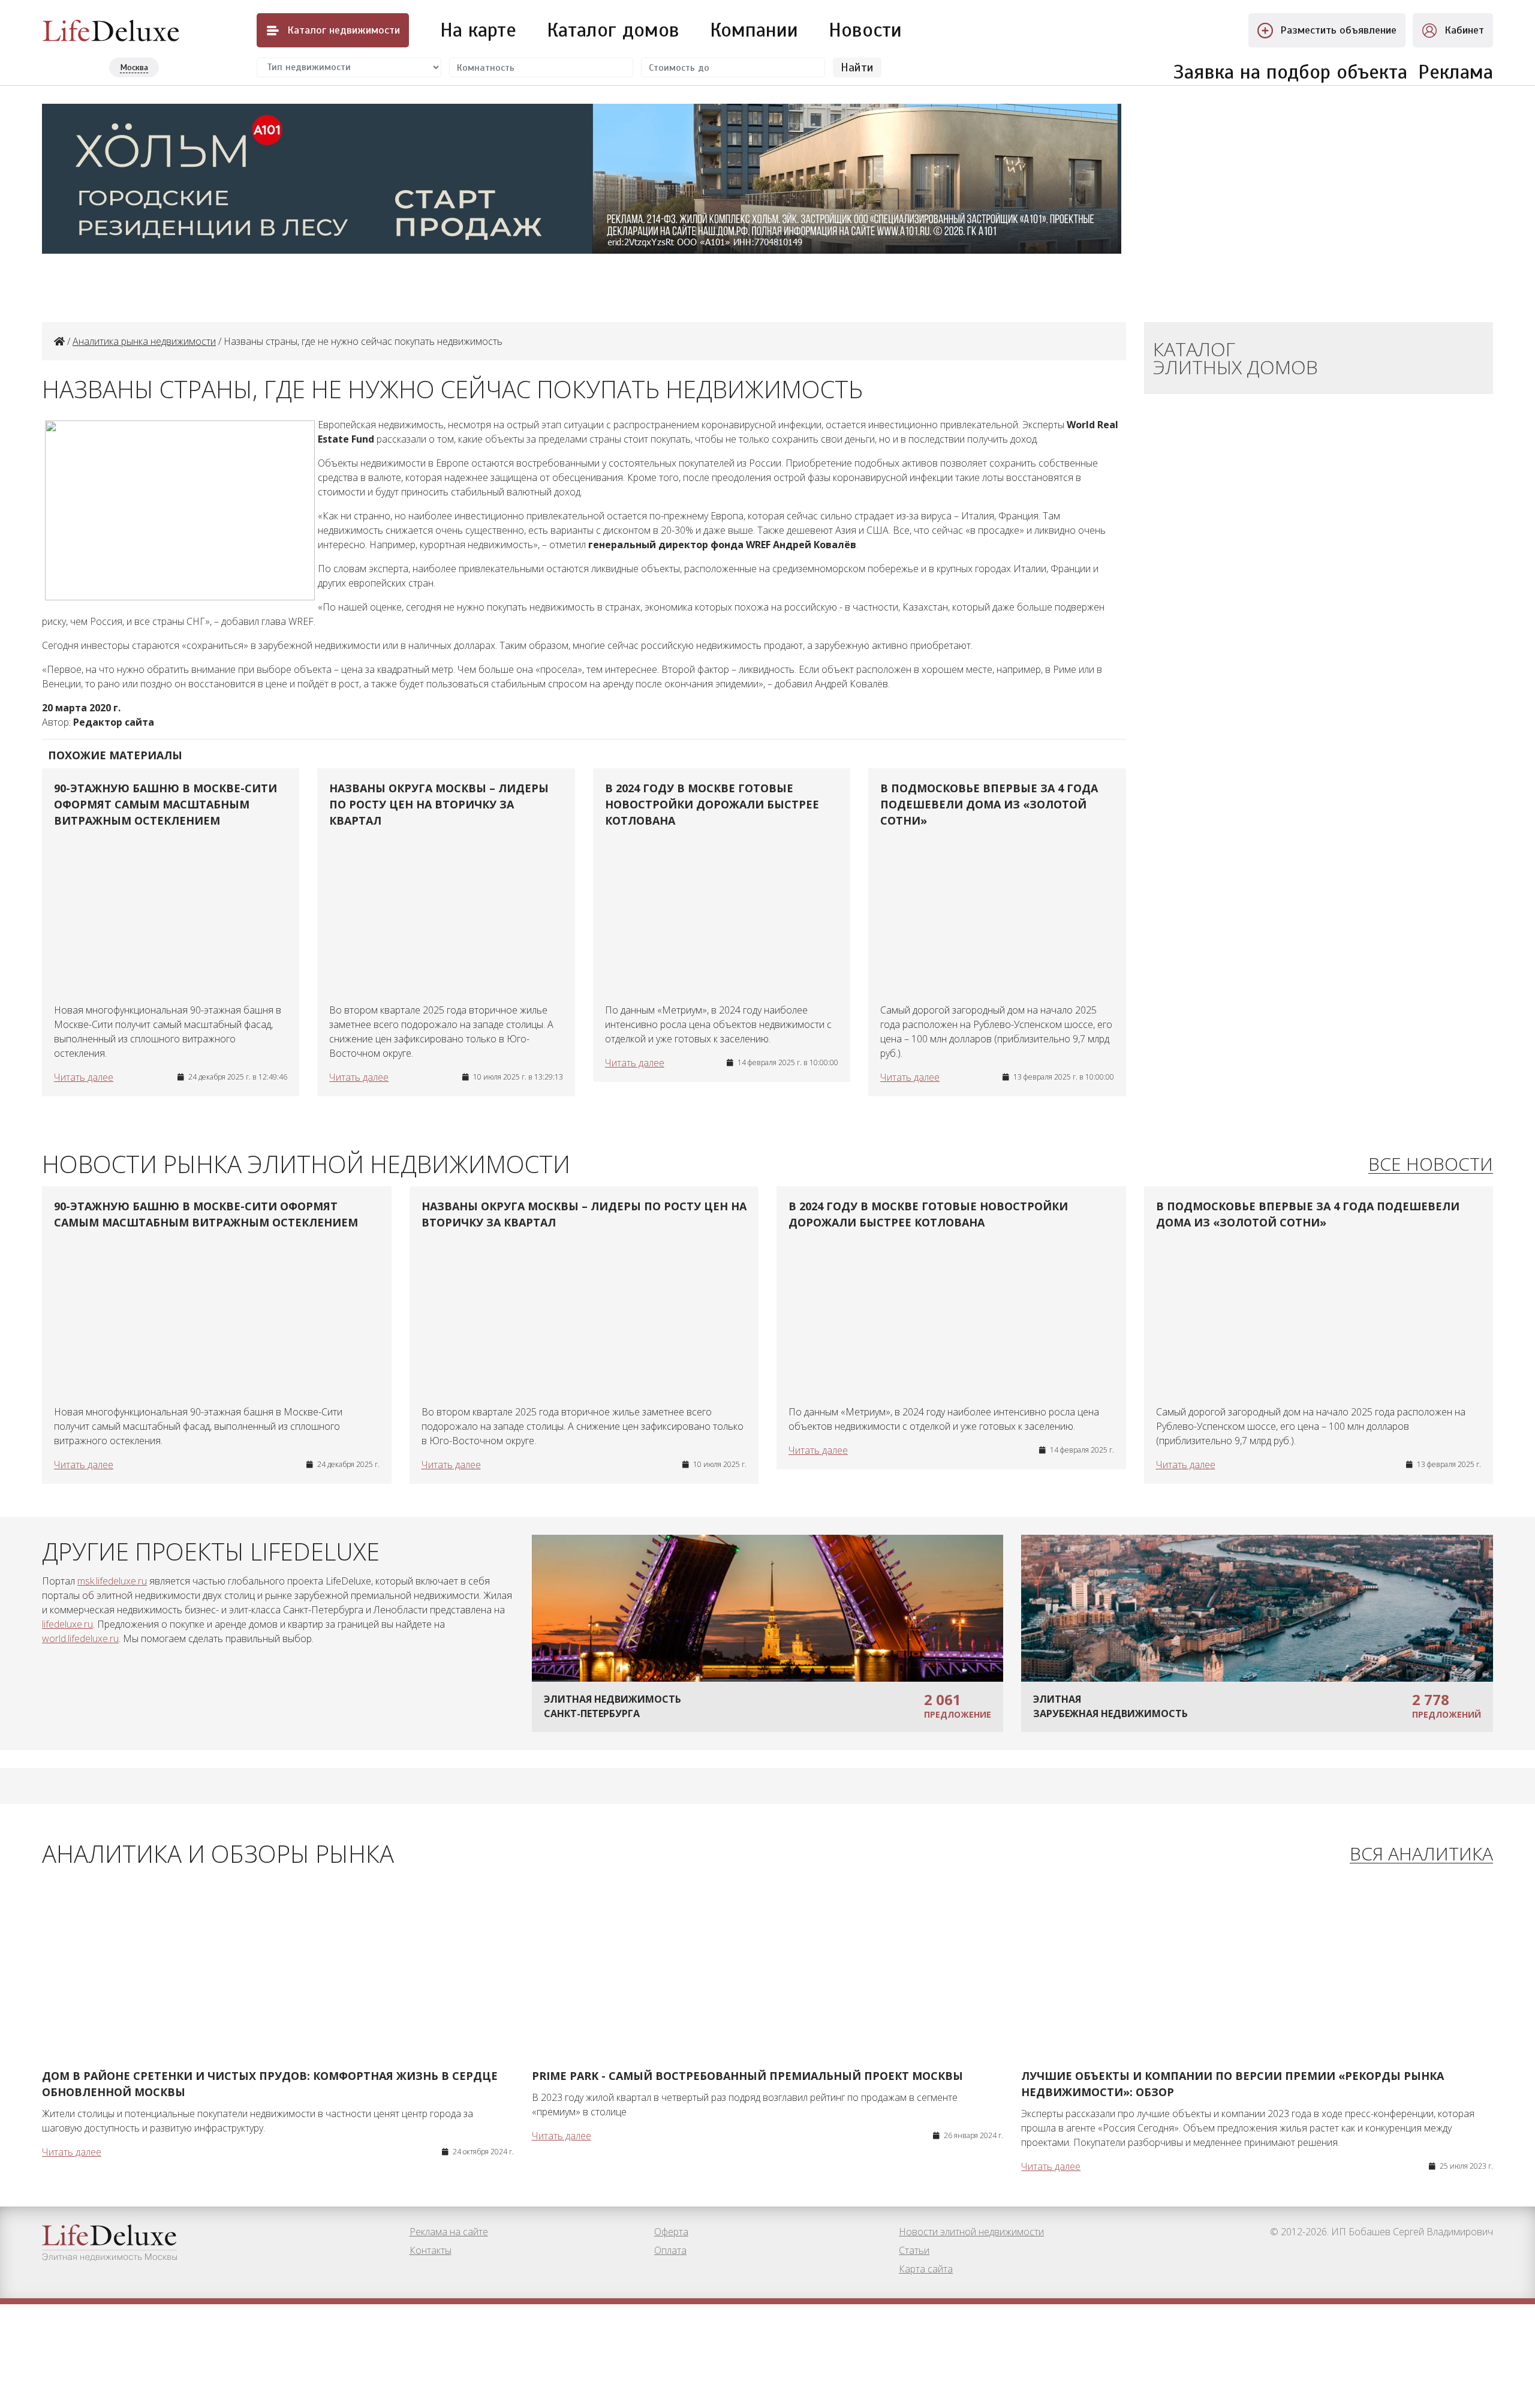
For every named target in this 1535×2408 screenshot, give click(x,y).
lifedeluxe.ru (67, 1624)
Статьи (914, 2250)
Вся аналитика (1421, 1854)
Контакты (431, 2250)
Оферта (671, 2232)
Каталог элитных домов (1235, 358)
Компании (754, 30)
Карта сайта (926, 2269)
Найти (857, 67)
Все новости (1431, 1164)
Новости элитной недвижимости (971, 2232)
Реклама (1456, 72)
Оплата (670, 2250)
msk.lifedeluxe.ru (112, 1581)
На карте (478, 30)
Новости (865, 30)
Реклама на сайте (449, 2232)
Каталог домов (613, 30)
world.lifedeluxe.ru (80, 1639)
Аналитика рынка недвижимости (144, 341)
